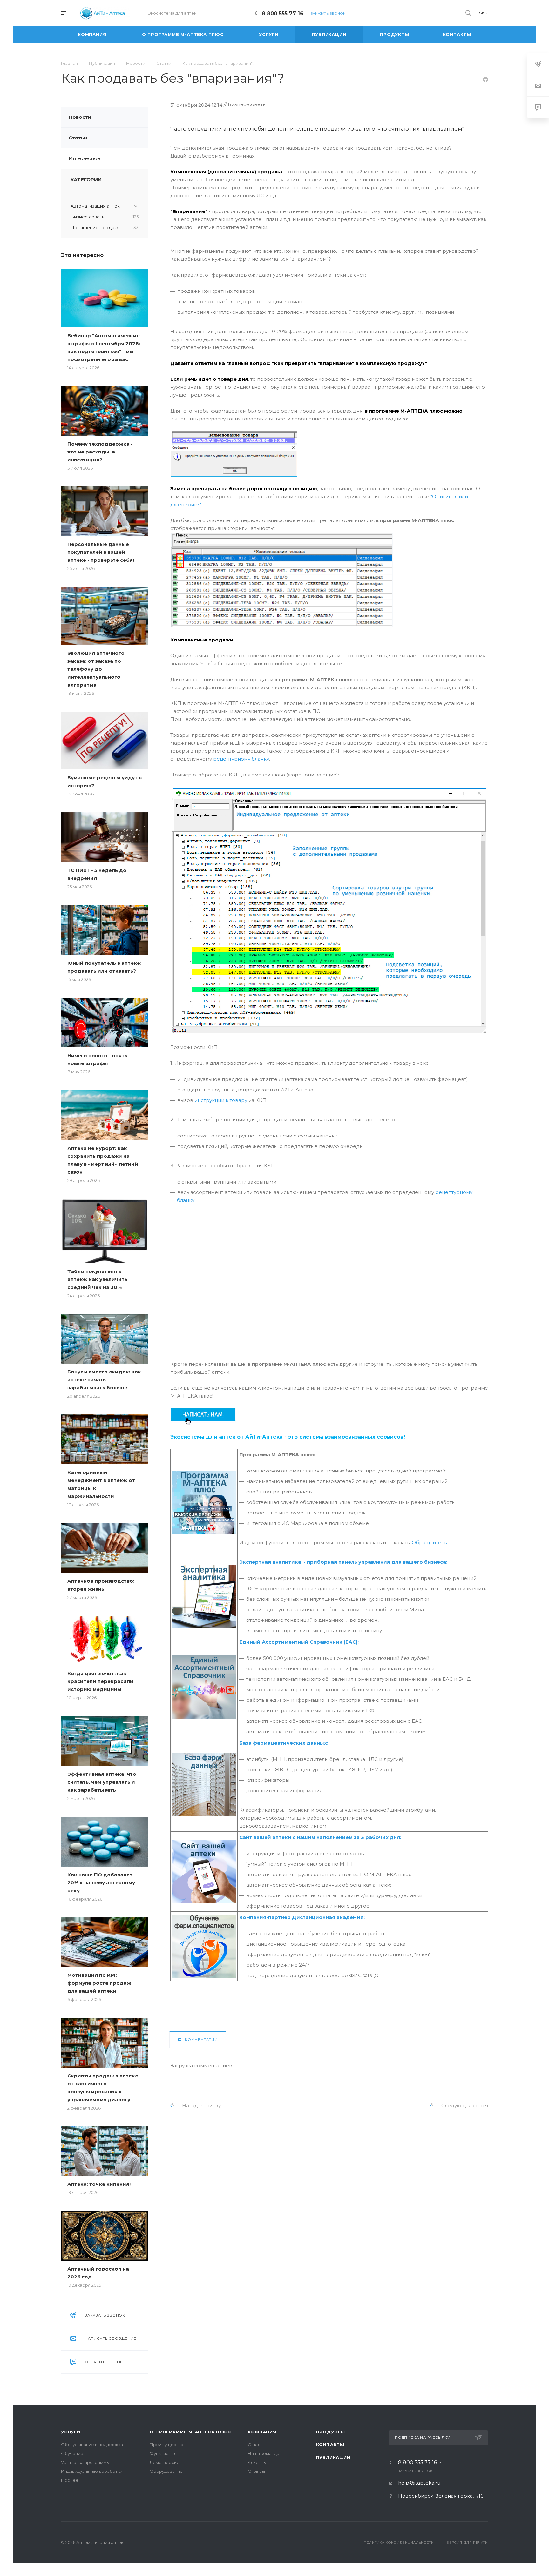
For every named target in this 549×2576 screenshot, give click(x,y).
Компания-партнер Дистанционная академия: (302, 1917)
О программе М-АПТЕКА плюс (190, 2432)
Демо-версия (164, 2462)
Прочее (70, 2480)
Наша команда (264, 2453)
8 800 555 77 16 (283, 13)
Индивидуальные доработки (92, 2471)
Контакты (330, 2445)
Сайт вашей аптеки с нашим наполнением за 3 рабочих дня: (320, 1837)
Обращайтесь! (430, 1543)
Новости (80, 117)
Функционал (163, 2453)
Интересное (85, 158)
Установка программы (85, 2462)
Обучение (72, 2453)
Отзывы (256, 2471)
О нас (254, 2445)
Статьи (78, 138)
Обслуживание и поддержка (92, 2445)
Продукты (331, 2432)
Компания (262, 2432)
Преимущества (166, 2445)
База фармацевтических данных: (284, 1743)
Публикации (333, 2457)
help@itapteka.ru (419, 2483)
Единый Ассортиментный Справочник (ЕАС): (299, 1642)
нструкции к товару (222, 1100)
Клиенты (257, 2462)
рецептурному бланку (241, 759)
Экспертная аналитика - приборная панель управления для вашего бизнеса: (343, 1562)
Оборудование (166, 2471)
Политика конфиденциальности (399, 2542)
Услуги (71, 2432)
